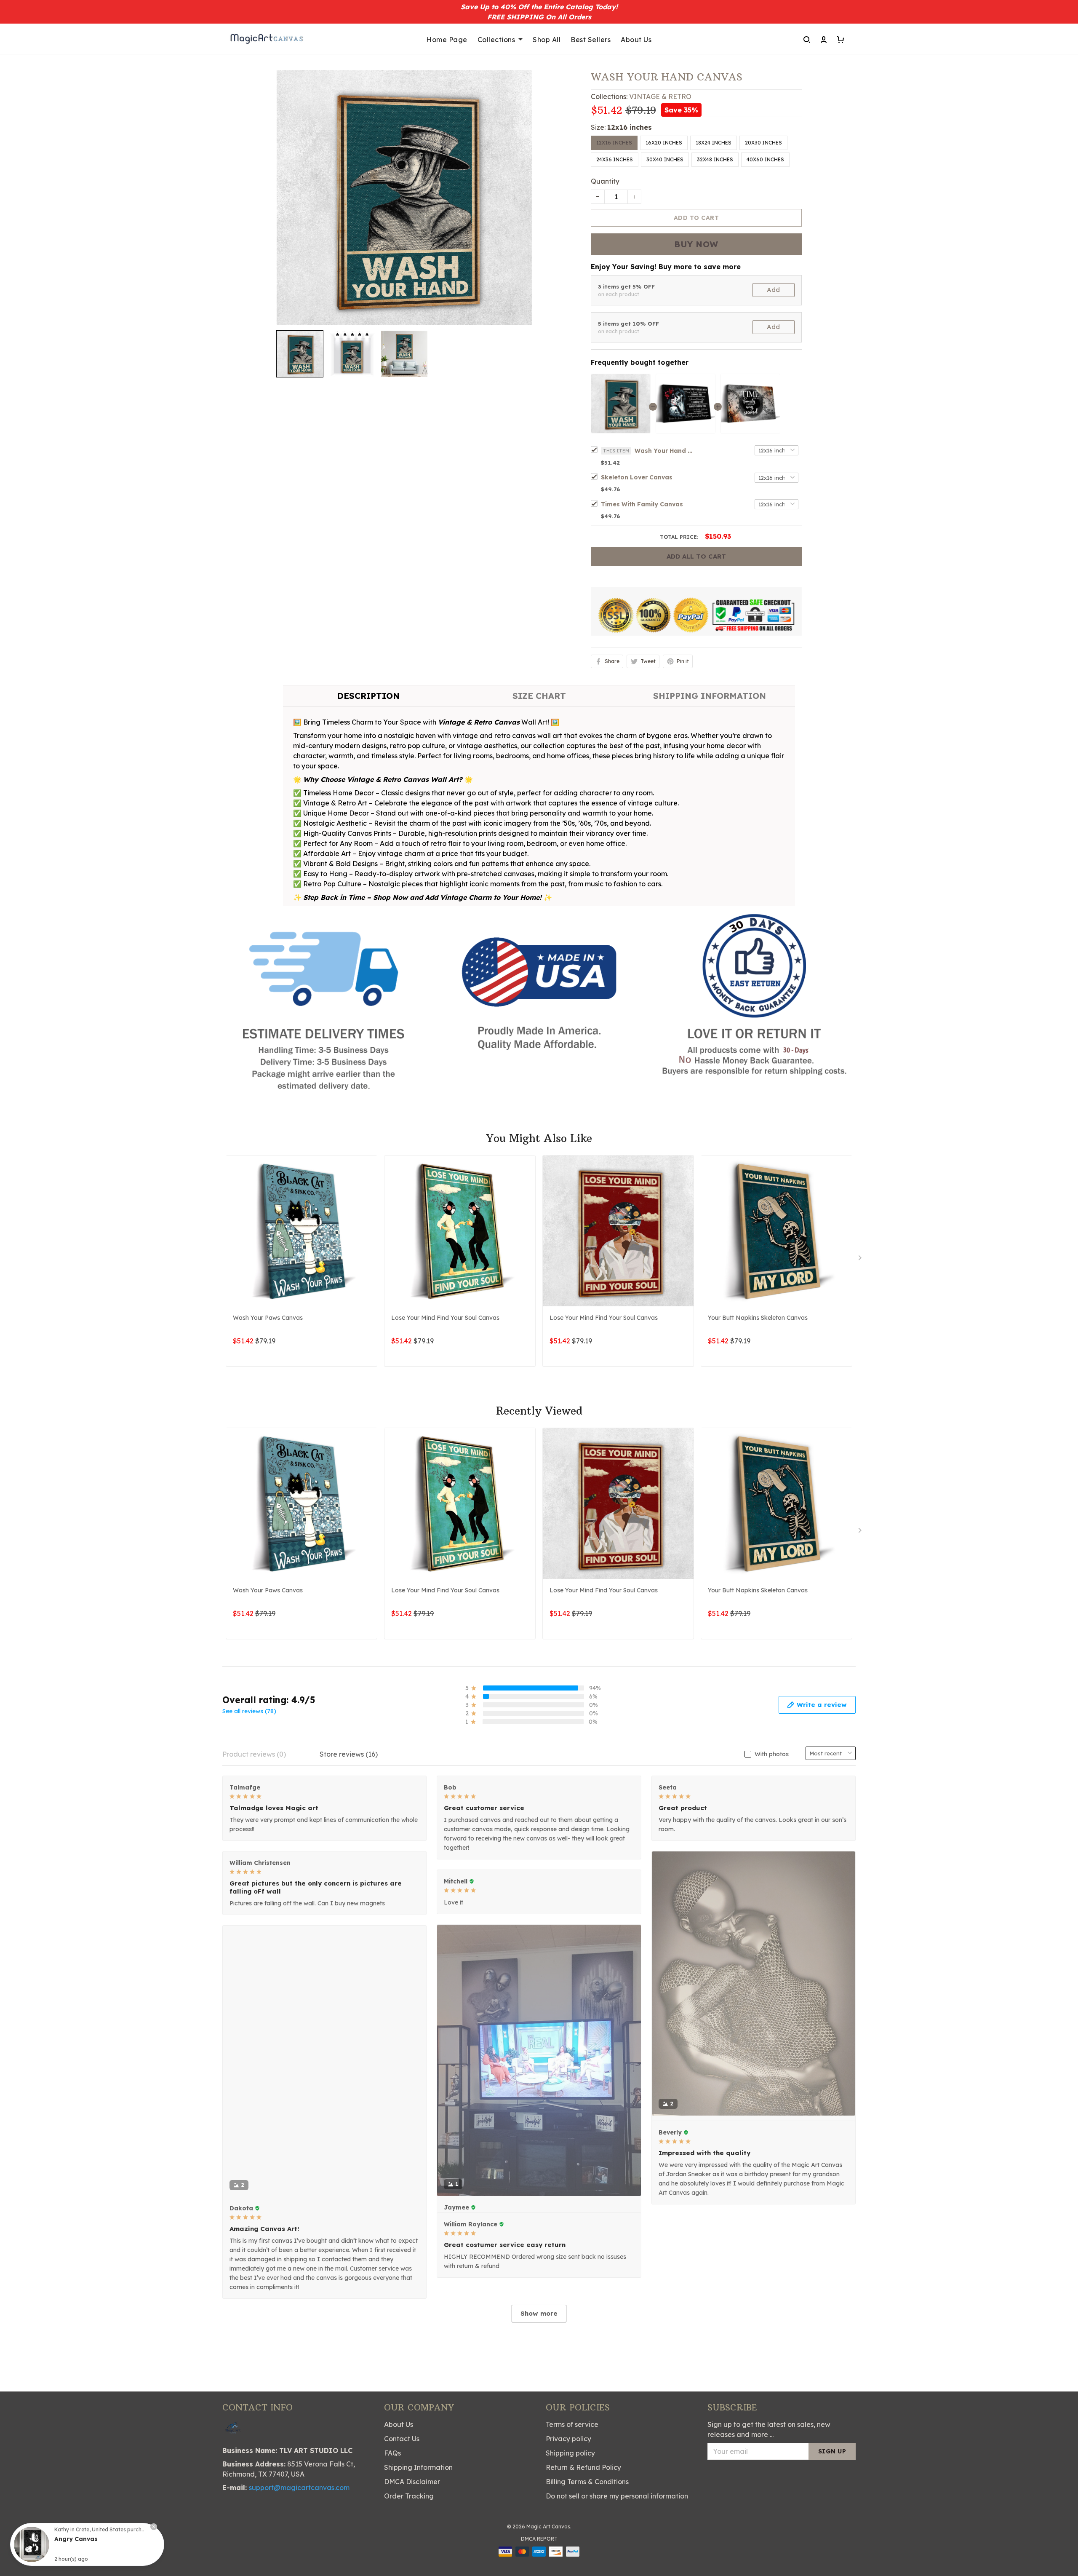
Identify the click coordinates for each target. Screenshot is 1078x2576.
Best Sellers (591, 40)
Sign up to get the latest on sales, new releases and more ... (769, 2450)
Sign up (832, 2472)
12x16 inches (630, 127)
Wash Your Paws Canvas (268, 1318)
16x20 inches (664, 143)
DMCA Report (539, 2559)
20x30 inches (763, 143)
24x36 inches (615, 159)
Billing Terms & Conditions (587, 2502)
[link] (32, 2544)
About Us (636, 40)
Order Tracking (409, 2517)
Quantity (605, 181)
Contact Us (402, 2459)
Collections (496, 40)
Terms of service (572, 2445)
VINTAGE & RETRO (660, 96)
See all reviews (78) (249, 1711)
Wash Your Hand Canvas (664, 451)
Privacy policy (568, 2459)
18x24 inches (714, 143)
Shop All (547, 40)
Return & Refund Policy (583, 2488)
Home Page (447, 40)
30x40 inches (665, 159)
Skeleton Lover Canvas (637, 477)
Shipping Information (418, 2488)
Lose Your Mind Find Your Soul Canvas (445, 1318)
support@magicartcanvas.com (299, 2508)
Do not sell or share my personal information (617, 2517)
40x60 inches (765, 159)
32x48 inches (715, 159)
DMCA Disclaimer (412, 2502)
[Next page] (861, 1260)
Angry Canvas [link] (76, 2539)
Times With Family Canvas (642, 504)
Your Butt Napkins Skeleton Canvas (758, 1318)
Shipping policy (570, 2474)
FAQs (392, 2474)
